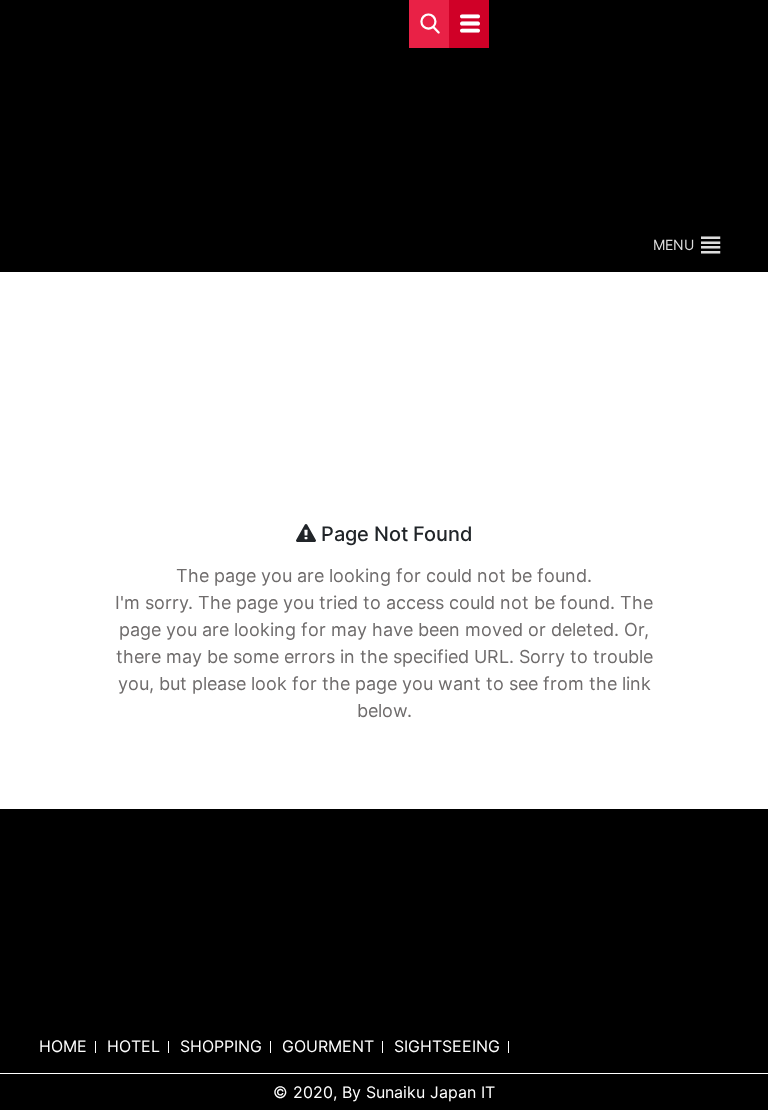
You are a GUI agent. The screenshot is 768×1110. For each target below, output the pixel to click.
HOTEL (133, 1046)
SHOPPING (221, 1046)
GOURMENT (328, 1046)
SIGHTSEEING (447, 1046)
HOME (63, 1046)
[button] (673, 245)
